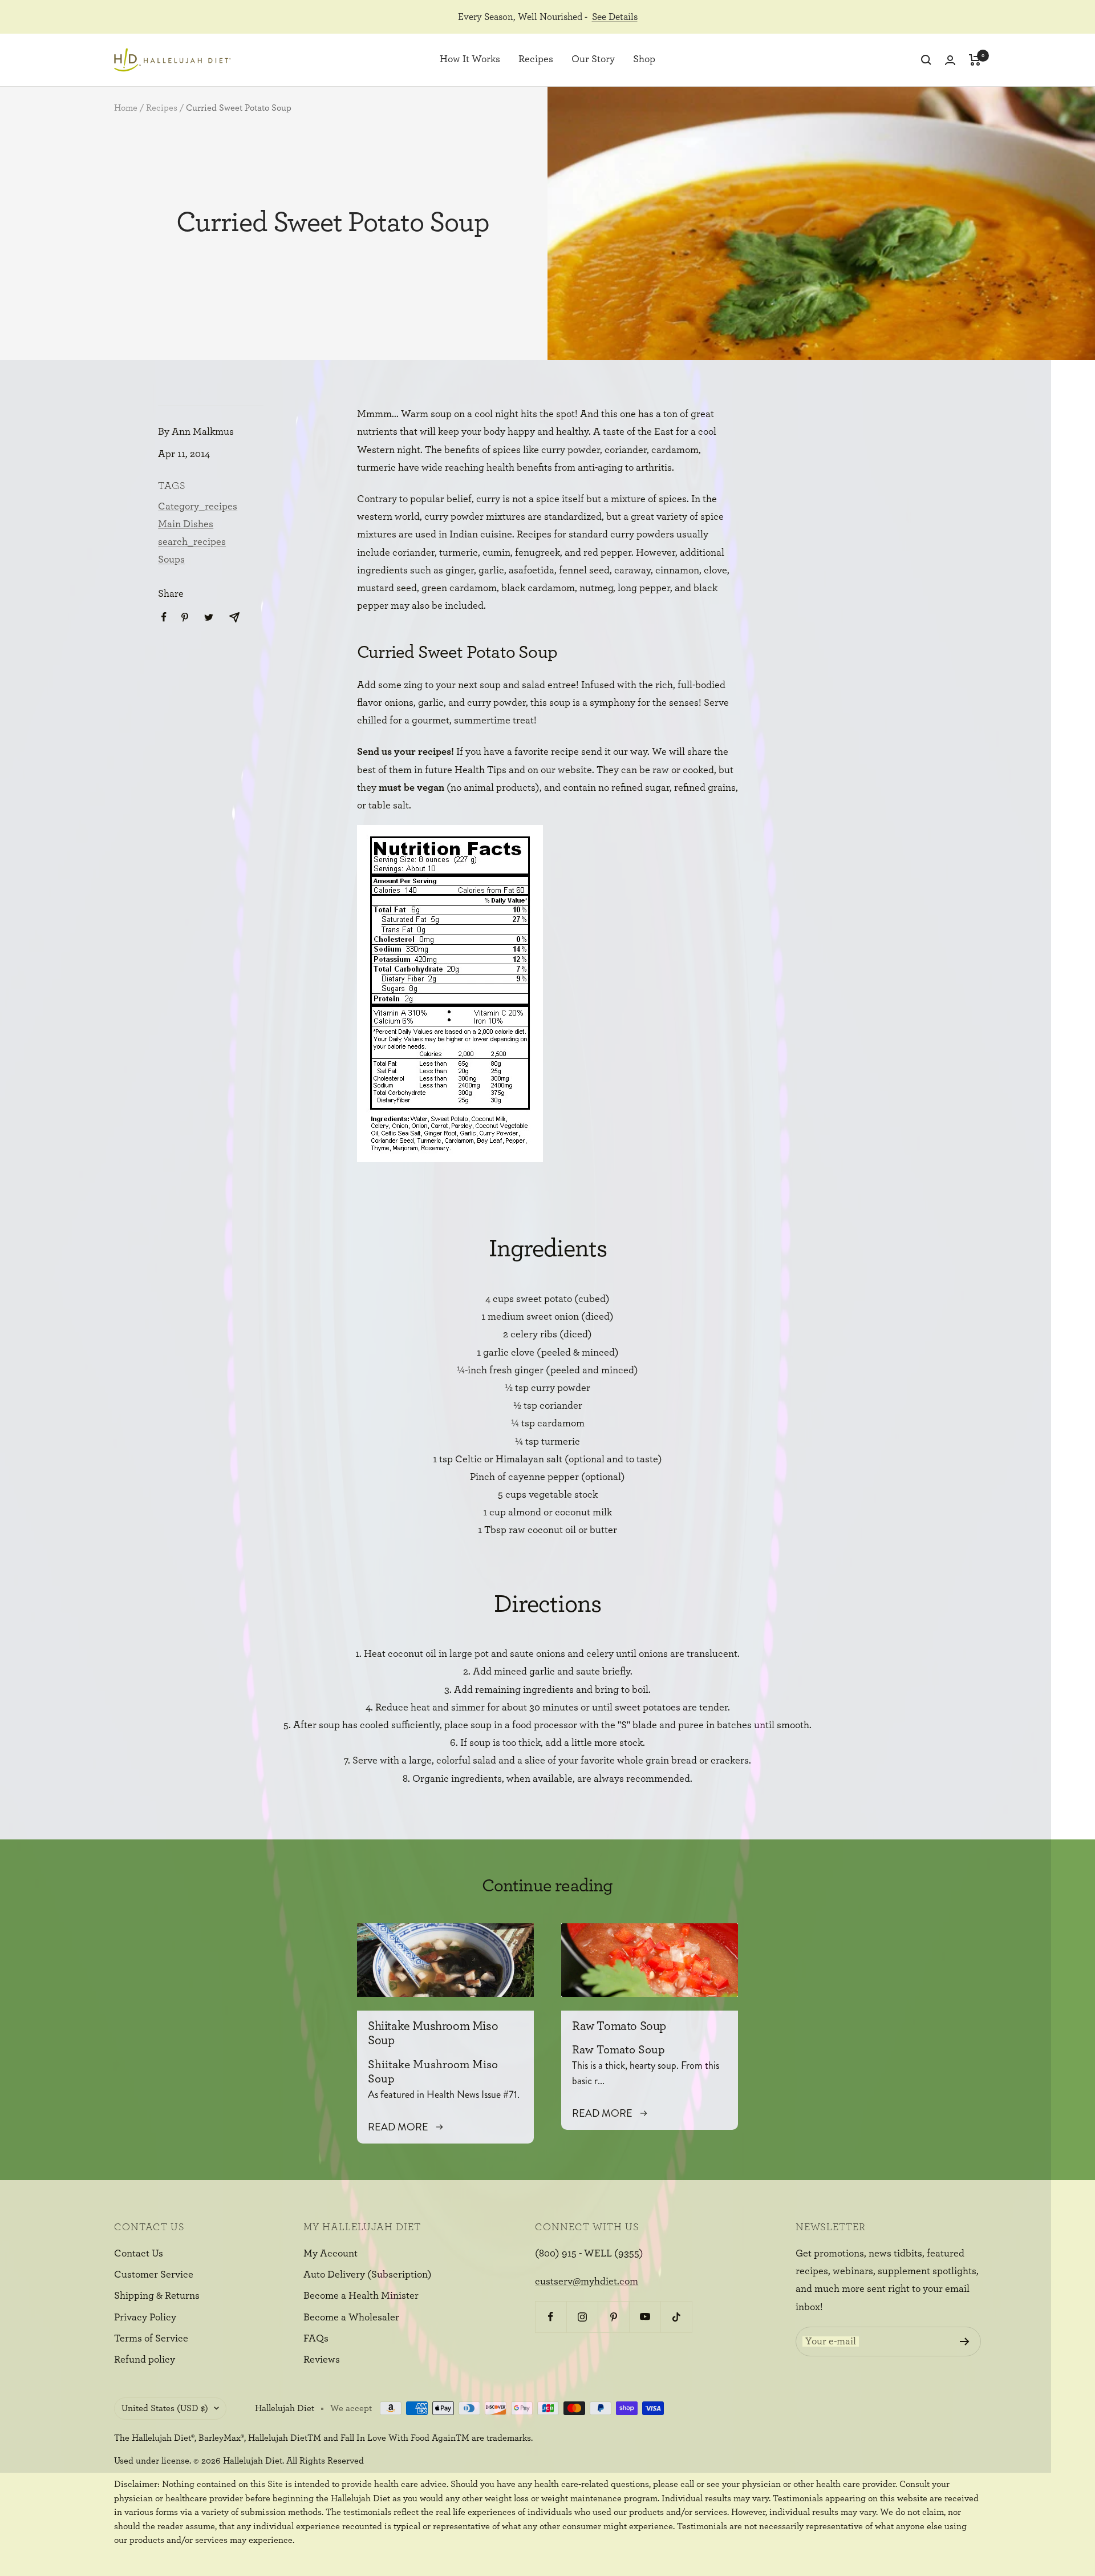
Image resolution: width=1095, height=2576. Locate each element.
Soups (171, 560)
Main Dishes (186, 524)
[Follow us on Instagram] (582, 2317)
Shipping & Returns (157, 2296)
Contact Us (139, 2254)
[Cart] (975, 60)
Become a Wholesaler (351, 2318)
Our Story (593, 60)
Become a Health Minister (361, 2296)
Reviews (322, 2360)
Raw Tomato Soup (619, 2026)
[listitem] (164, 617)
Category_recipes (198, 507)
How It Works (470, 60)
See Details (615, 17)
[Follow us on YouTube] (645, 2317)
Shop (644, 60)
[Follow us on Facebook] (551, 2317)
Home (126, 108)
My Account (330, 2254)
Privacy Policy (145, 2318)
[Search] (926, 60)
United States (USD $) (165, 2408)
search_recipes (192, 542)
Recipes (536, 60)
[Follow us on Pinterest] (613, 2317)
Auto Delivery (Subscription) (368, 2275)
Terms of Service (151, 2339)
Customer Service (154, 2275)
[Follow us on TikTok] (676, 2317)
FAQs (316, 2339)
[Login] (950, 60)
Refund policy (145, 2360)
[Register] (965, 2342)
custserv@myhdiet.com (587, 2282)
